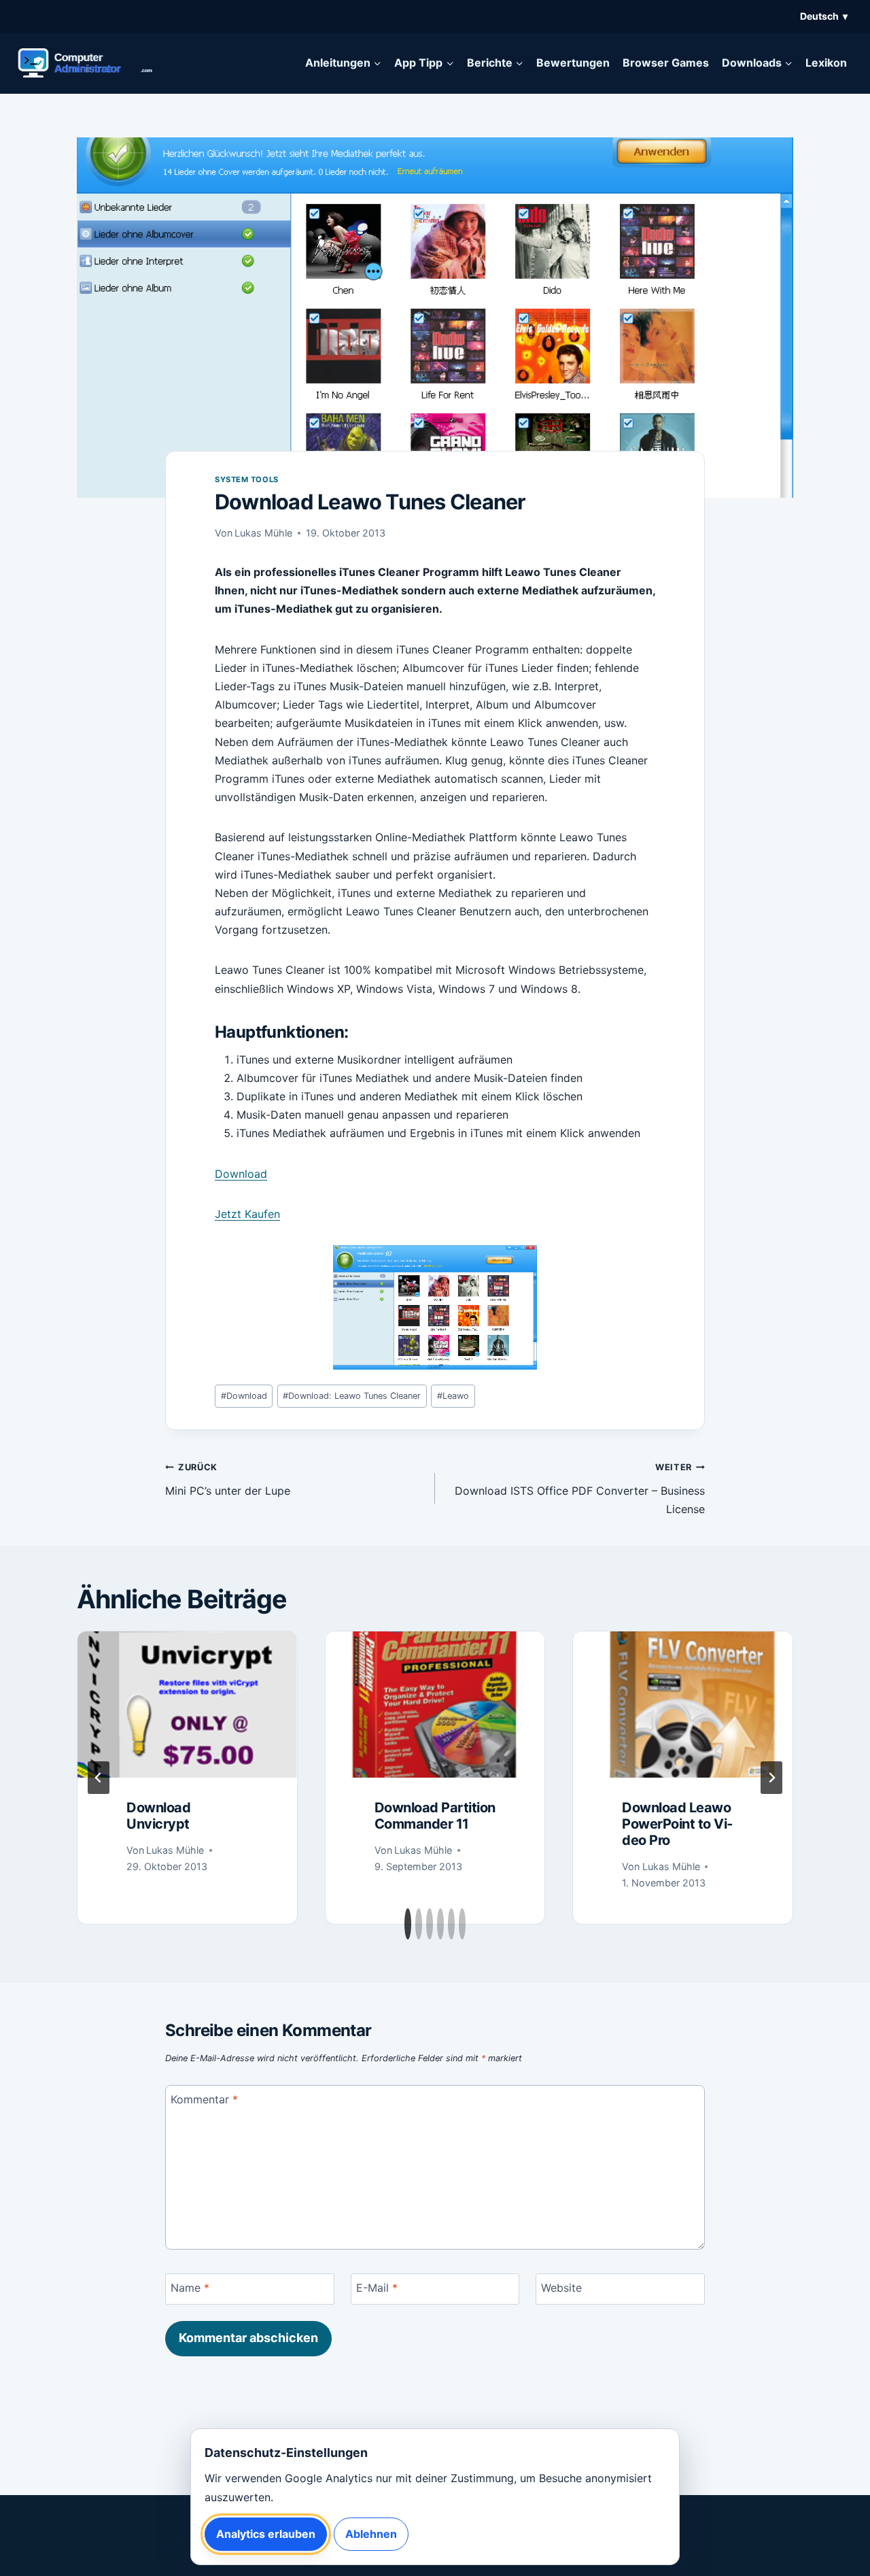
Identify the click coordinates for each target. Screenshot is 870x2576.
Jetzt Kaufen (247, 1214)
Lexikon (826, 63)
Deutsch (824, 16)
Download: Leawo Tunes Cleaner (352, 1396)
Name (190, 2287)
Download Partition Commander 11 (435, 1816)
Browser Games (666, 63)
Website (561, 2287)
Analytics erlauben (266, 2534)
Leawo (453, 1396)
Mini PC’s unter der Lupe (228, 1479)
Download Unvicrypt (158, 1816)
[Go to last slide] (99, 1778)
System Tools (247, 479)
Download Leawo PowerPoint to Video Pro (677, 1824)
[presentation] (187, 1705)
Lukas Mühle (263, 533)
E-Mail (377, 2287)
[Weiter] (771, 1778)
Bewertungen (573, 63)
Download (241, 1174)
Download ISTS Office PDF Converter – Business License (580, 1489)
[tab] (408, 1924)
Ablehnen (371, 2534)
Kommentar (204, 2099)
